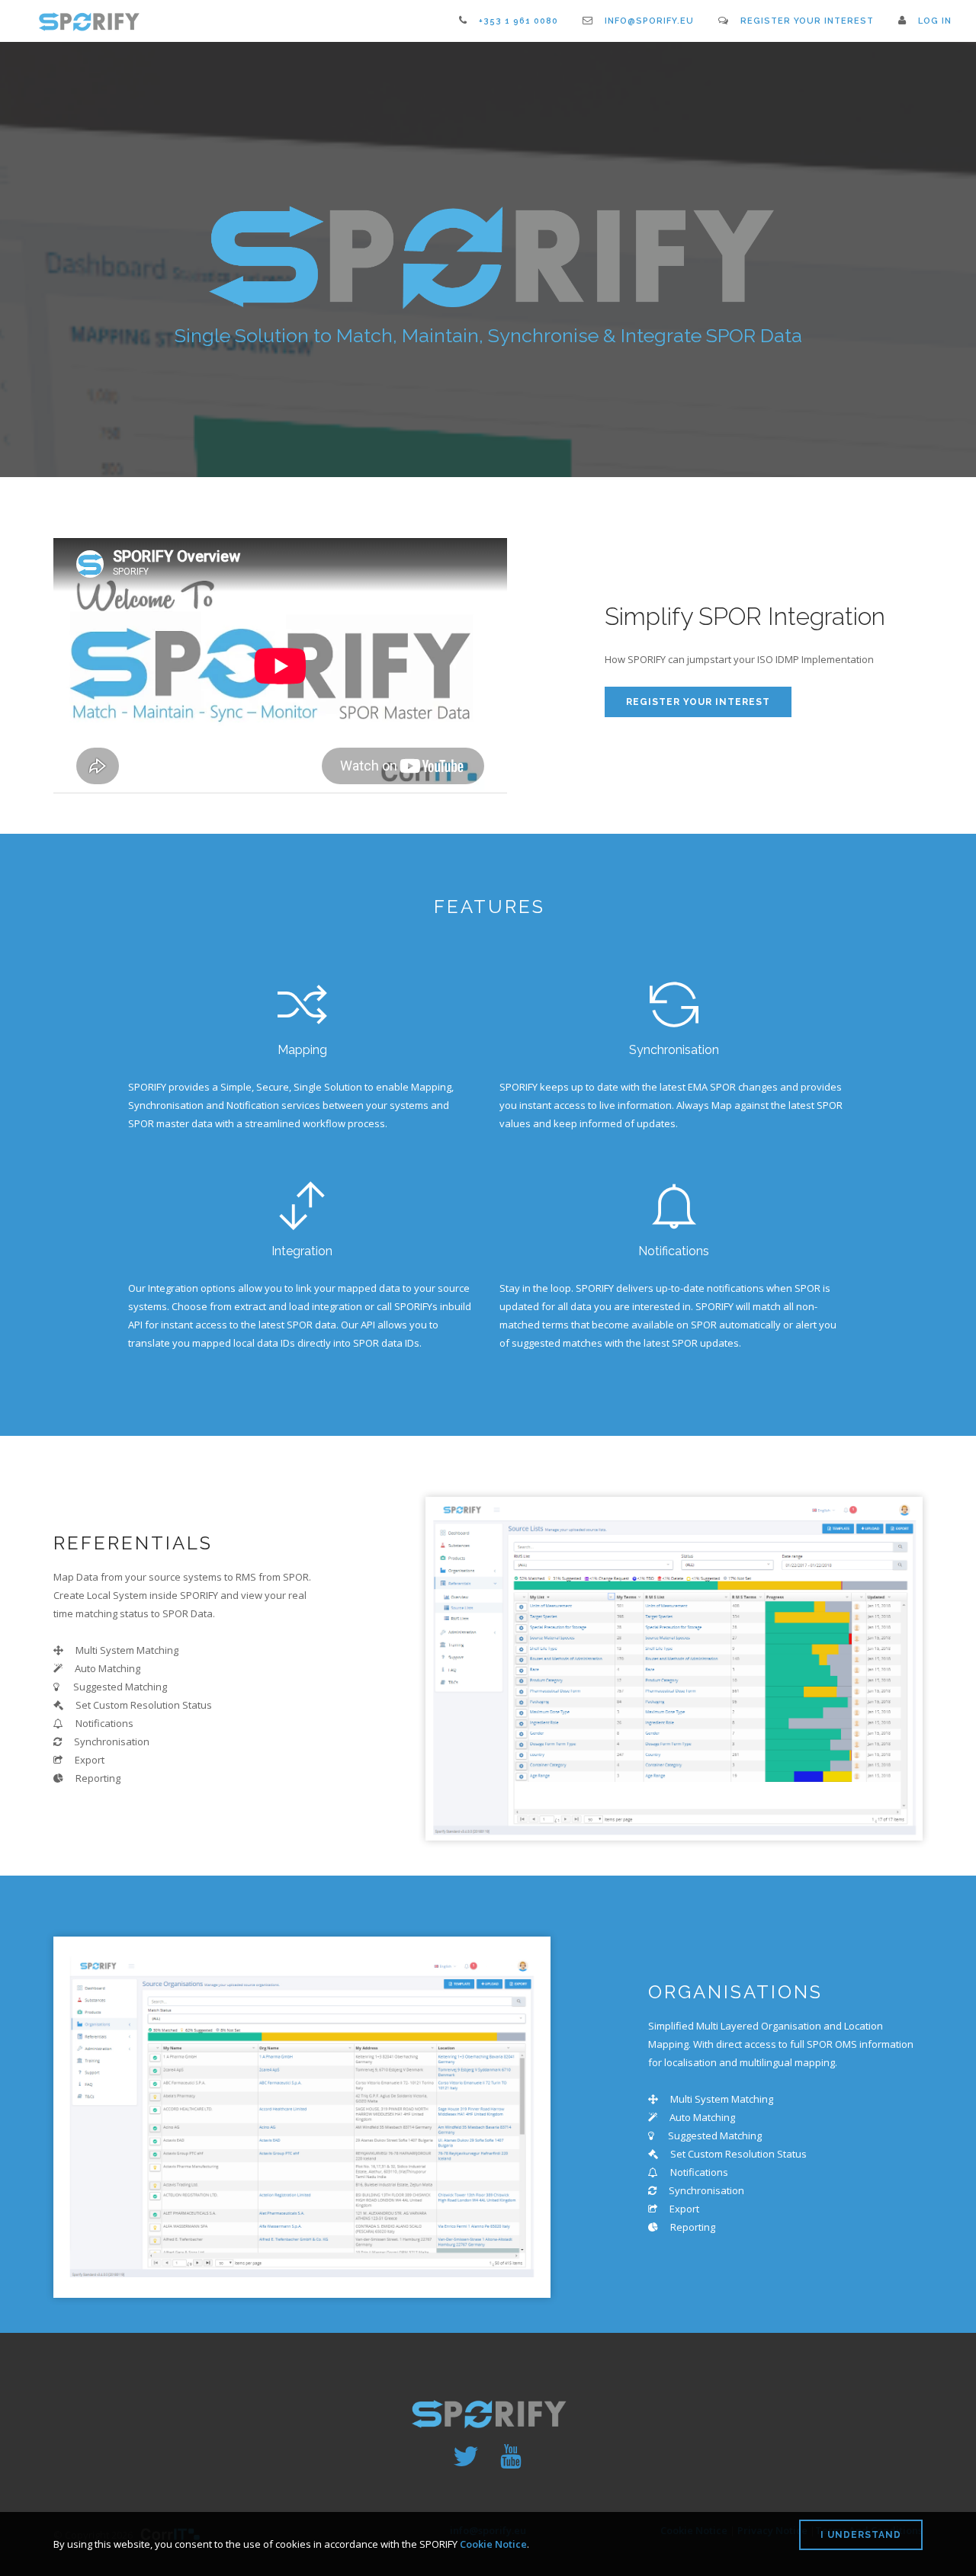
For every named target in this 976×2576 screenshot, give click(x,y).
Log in (935, 21)
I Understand (861, 2535)
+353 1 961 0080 (518, 21)
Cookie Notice (493, 2544)
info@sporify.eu (649, 21)
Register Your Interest (807, 21)
